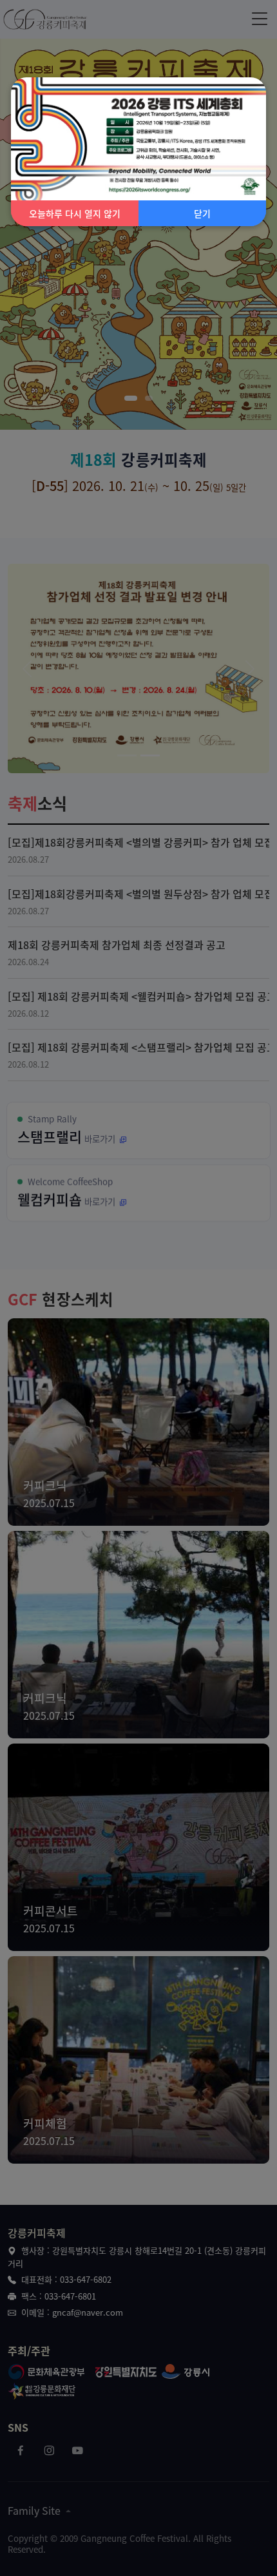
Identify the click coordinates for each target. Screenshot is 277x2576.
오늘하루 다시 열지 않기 (75, 213)
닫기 (202, 213)
